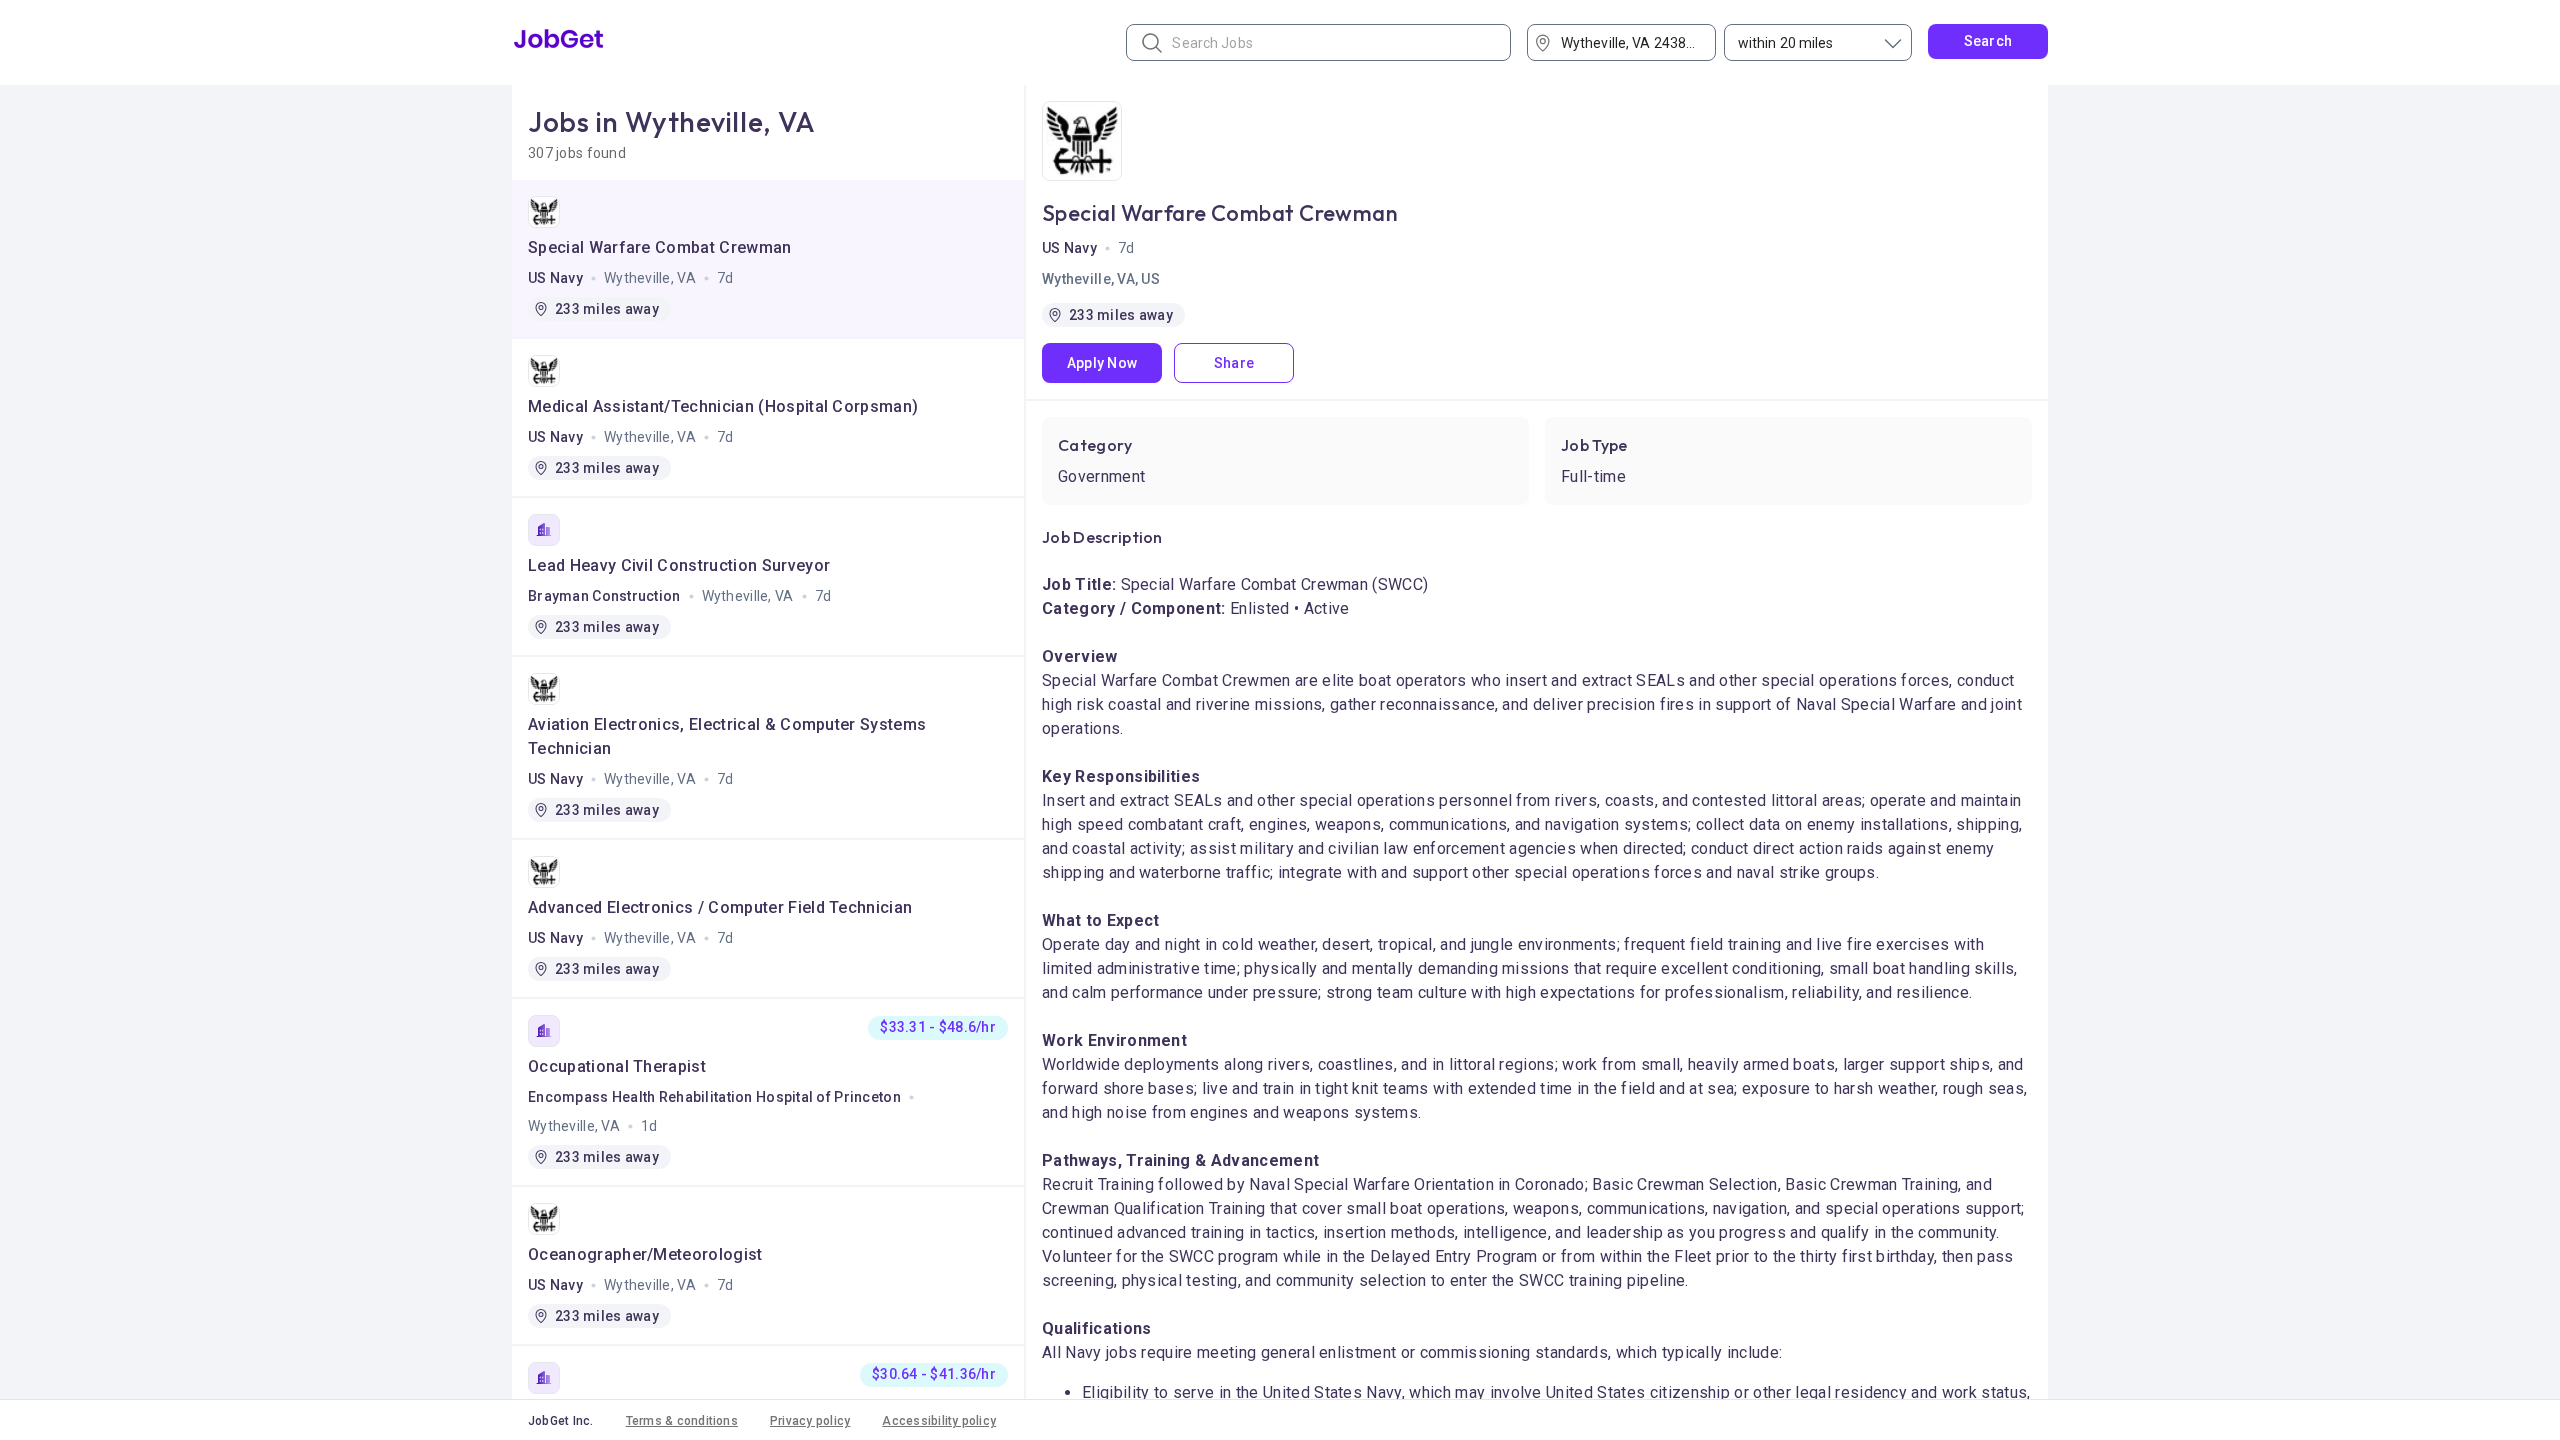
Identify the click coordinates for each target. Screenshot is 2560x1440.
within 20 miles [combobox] (1786, 43)
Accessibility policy (939, 1421)
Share (1234, 363)
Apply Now (1102, 363)
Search (1988, 41)
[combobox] (1628, 42)
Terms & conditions (682, 1421)
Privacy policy (810, 1421)
